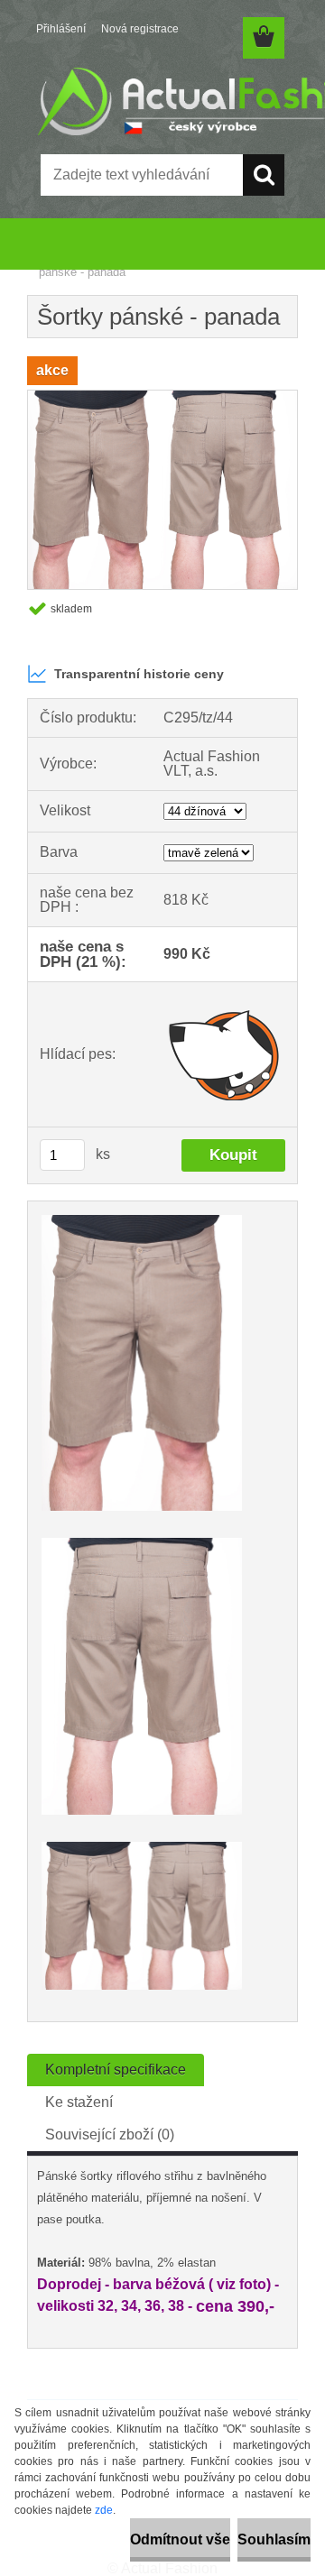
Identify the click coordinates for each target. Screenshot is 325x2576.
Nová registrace (140, 29)
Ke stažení (79, 2102)
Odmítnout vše (180, 2539)
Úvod (52, 260)
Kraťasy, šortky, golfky (139, 260)
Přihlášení (61, 29)
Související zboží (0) (110, 2134)
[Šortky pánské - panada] (162, 397)
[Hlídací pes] (224, 1054)
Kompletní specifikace (116, 2070)
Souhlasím (274, 2539)
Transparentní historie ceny (139, 674)
